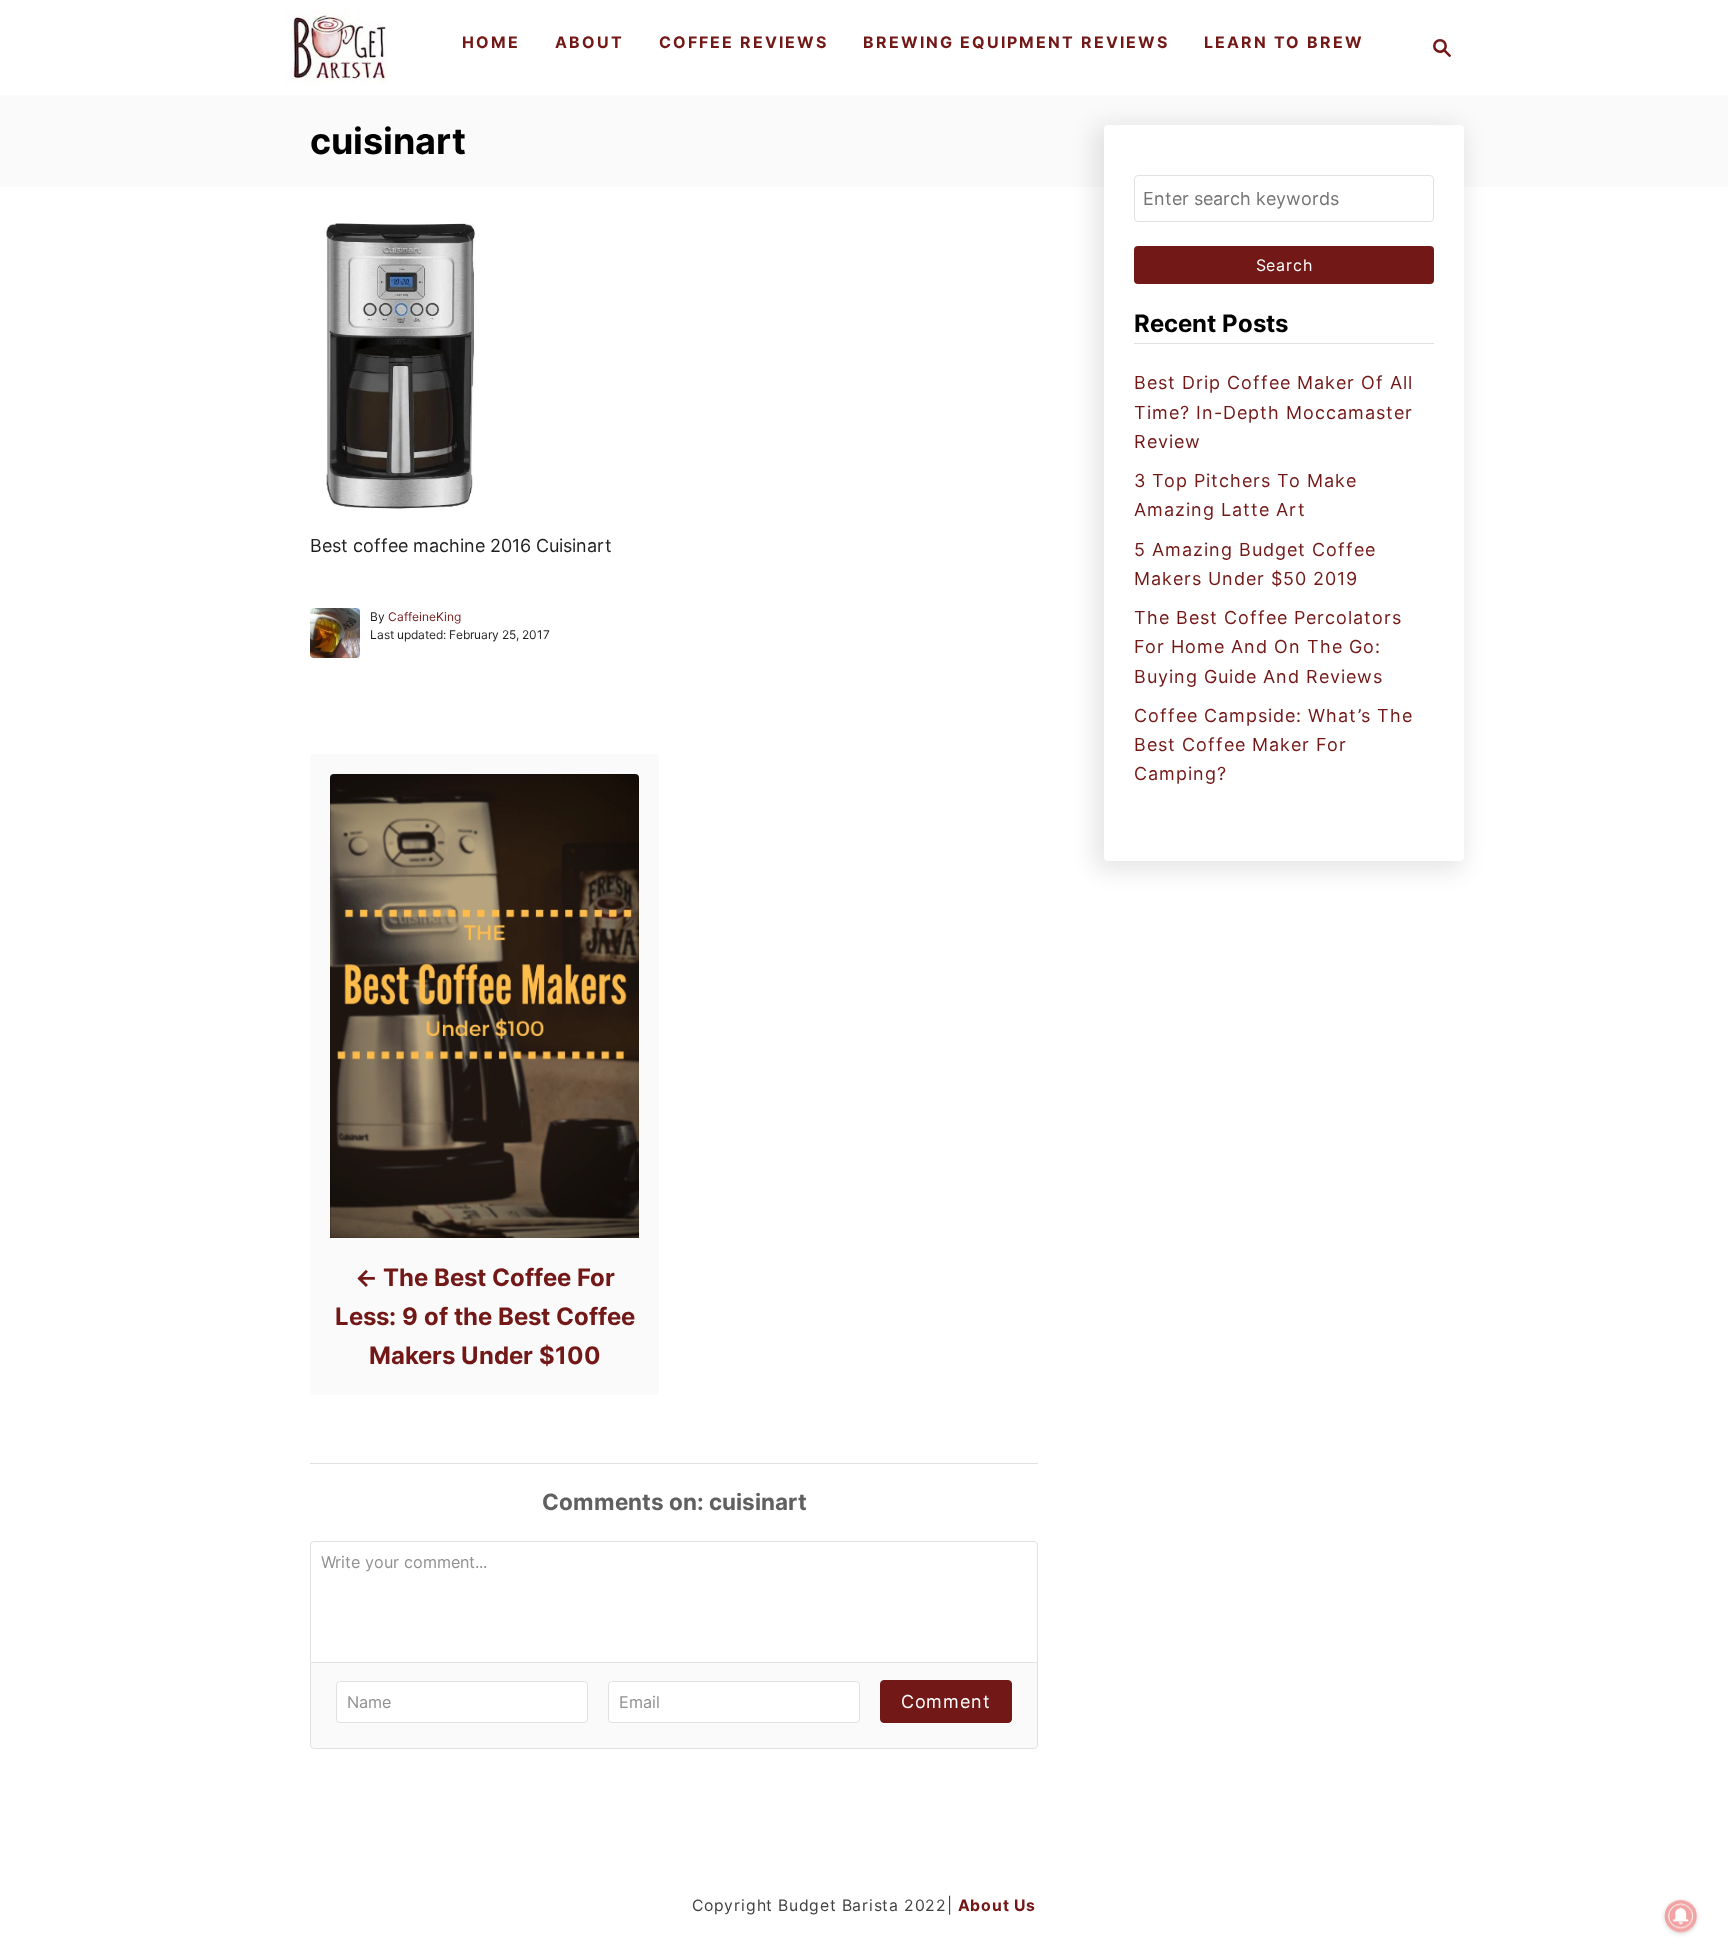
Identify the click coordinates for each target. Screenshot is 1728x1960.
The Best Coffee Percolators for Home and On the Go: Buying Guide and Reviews (1268, 647)
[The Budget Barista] (342, 47)
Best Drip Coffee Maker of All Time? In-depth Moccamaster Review (1273, 412)
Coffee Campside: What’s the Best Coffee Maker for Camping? (1273, 745)
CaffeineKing (424, 616)
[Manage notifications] (1681, 1916)
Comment (946, 1701)
